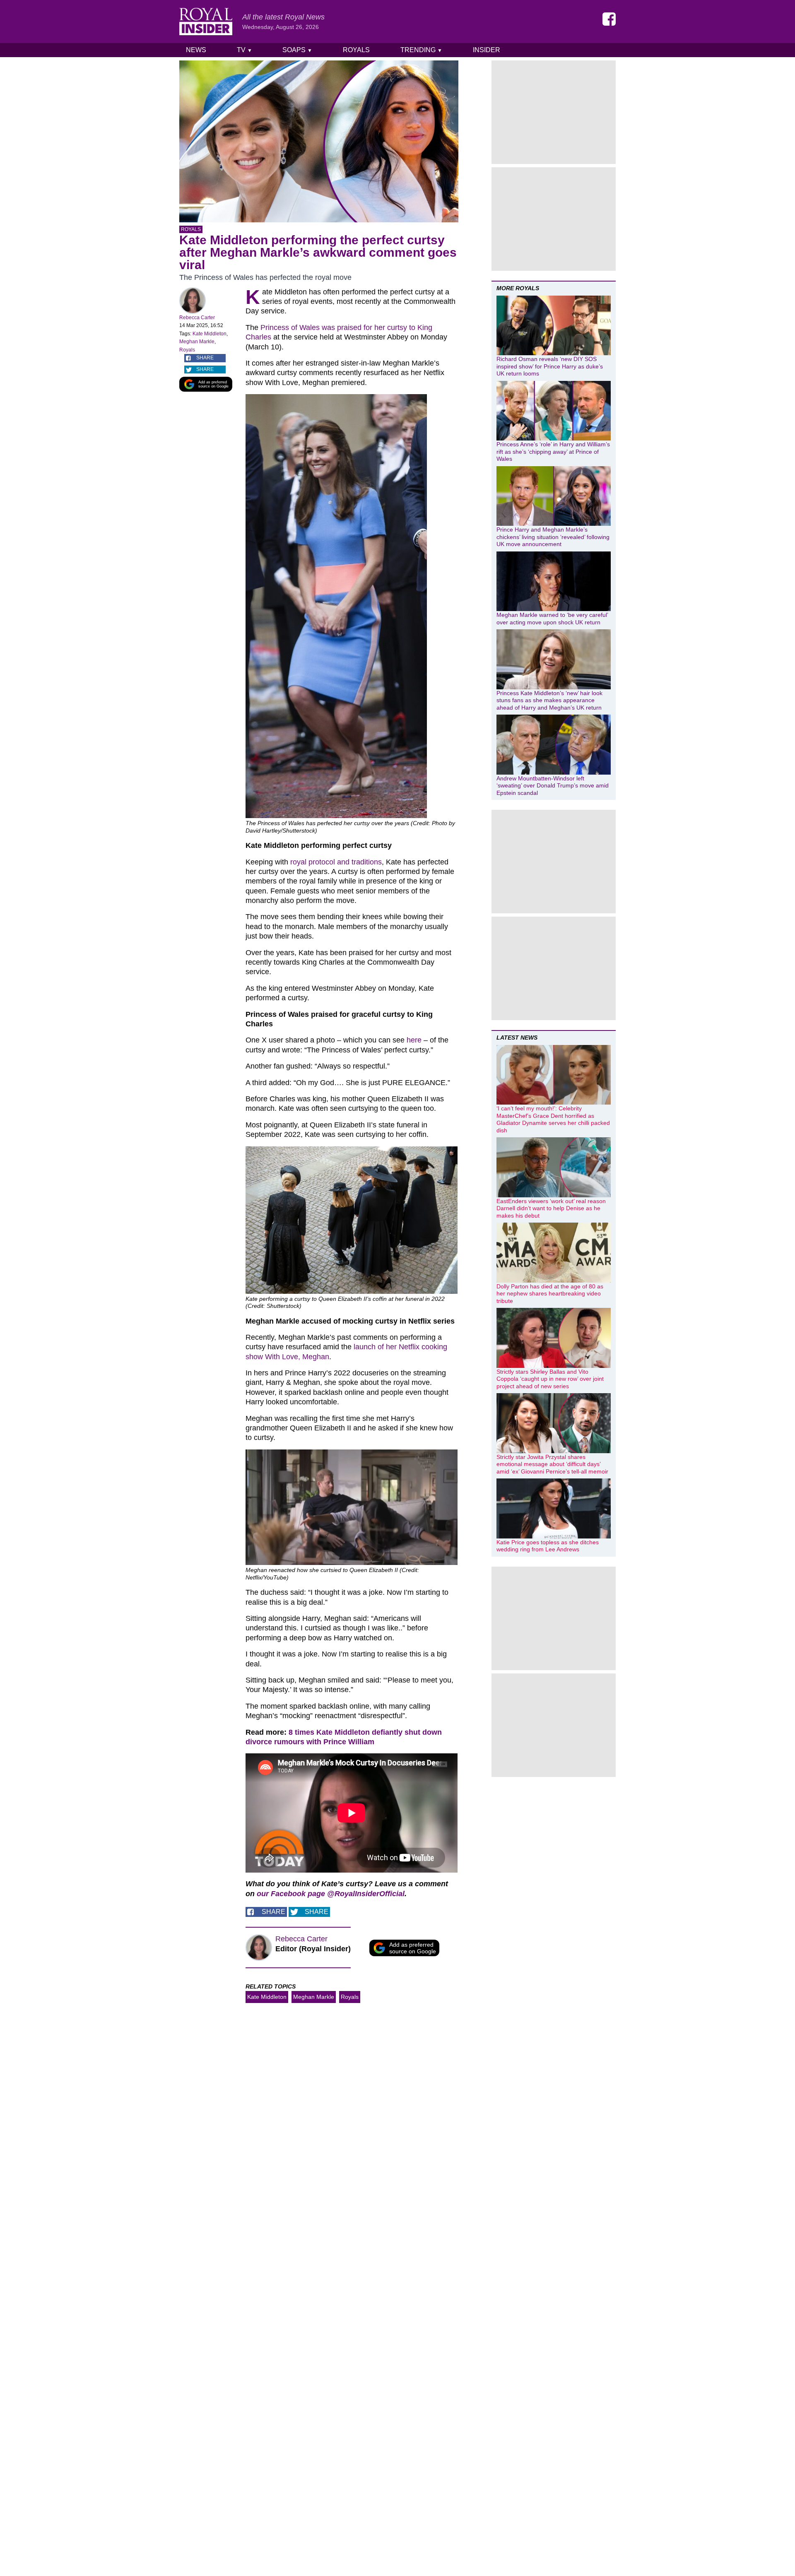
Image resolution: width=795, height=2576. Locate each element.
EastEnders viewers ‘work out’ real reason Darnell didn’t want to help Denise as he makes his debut (551, 1208)
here (414, 1040)
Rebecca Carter (197, 318)
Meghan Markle (197, 342)
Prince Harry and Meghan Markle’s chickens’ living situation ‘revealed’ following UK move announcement (553, 537)
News (196, 50)
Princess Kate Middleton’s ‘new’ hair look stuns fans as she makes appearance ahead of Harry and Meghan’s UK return (549, 700)
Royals (356, 50)
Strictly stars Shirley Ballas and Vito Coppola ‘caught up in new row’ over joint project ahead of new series (550, 1379)
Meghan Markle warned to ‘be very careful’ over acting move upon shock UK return (552, 619)
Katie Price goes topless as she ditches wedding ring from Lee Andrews (548, 1546)
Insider (487, 50)
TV (245, 50)
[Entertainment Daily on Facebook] (609, 19)
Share (205, 358)
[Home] (206, 22)
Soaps (297, 50)
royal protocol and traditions (336, 862)
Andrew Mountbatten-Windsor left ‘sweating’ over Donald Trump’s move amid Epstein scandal (553, 786)
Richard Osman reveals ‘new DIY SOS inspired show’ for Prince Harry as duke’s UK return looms (550, 366)
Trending (421, 50)
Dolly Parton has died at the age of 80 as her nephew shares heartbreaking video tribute (550, 1294)
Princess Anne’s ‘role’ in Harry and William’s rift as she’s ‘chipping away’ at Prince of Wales (553, 451)
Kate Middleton (210, 334)
